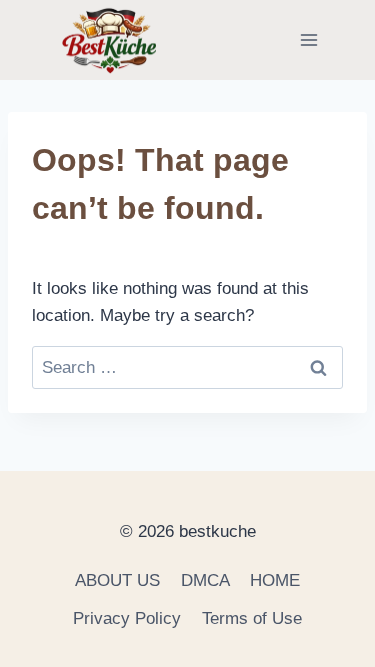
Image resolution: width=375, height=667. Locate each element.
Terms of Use (252, 618)
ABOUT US (117, 580)
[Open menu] (308, 39)
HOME (275, 580)
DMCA (205, 580)
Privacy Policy (127, 618)
